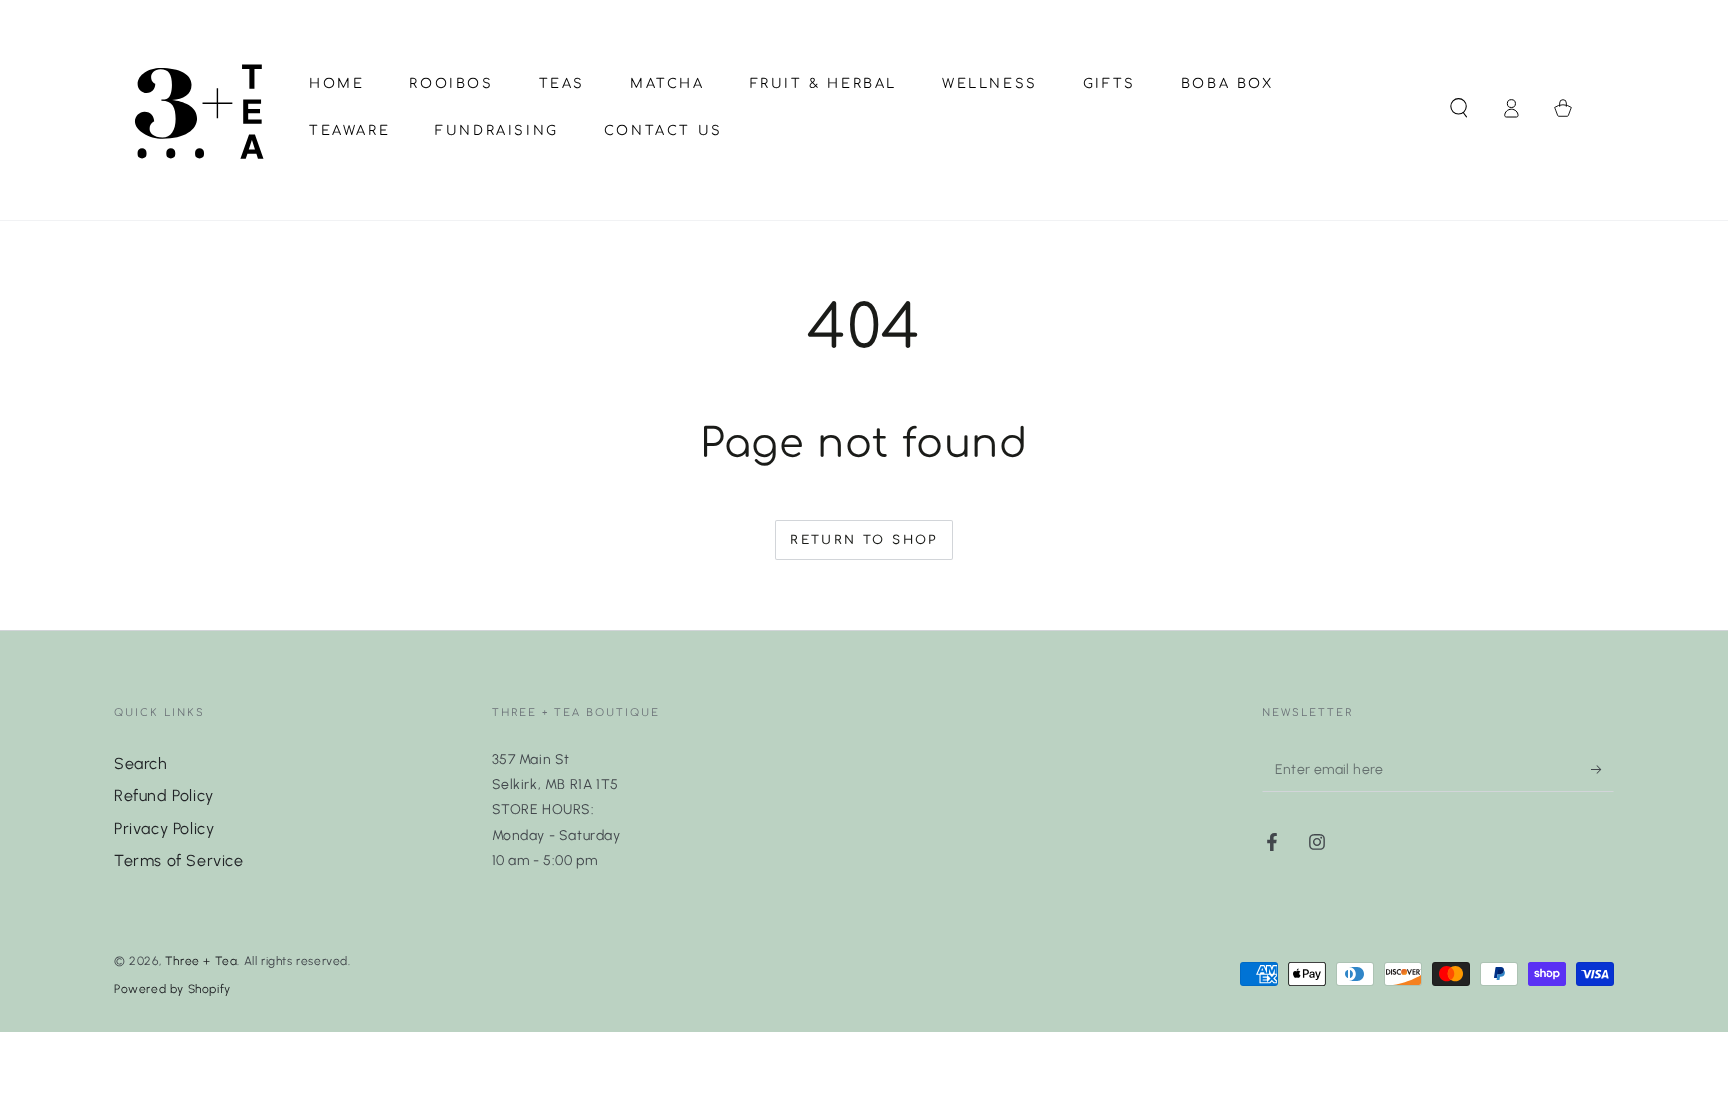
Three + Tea (201, 961)
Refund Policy (164, 795)
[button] (1459, 108)
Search (141, 763)
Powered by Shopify (172, 989)
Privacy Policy (164, 828)
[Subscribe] (1602, 769)
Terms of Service (179, 860)
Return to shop (864, 540)
